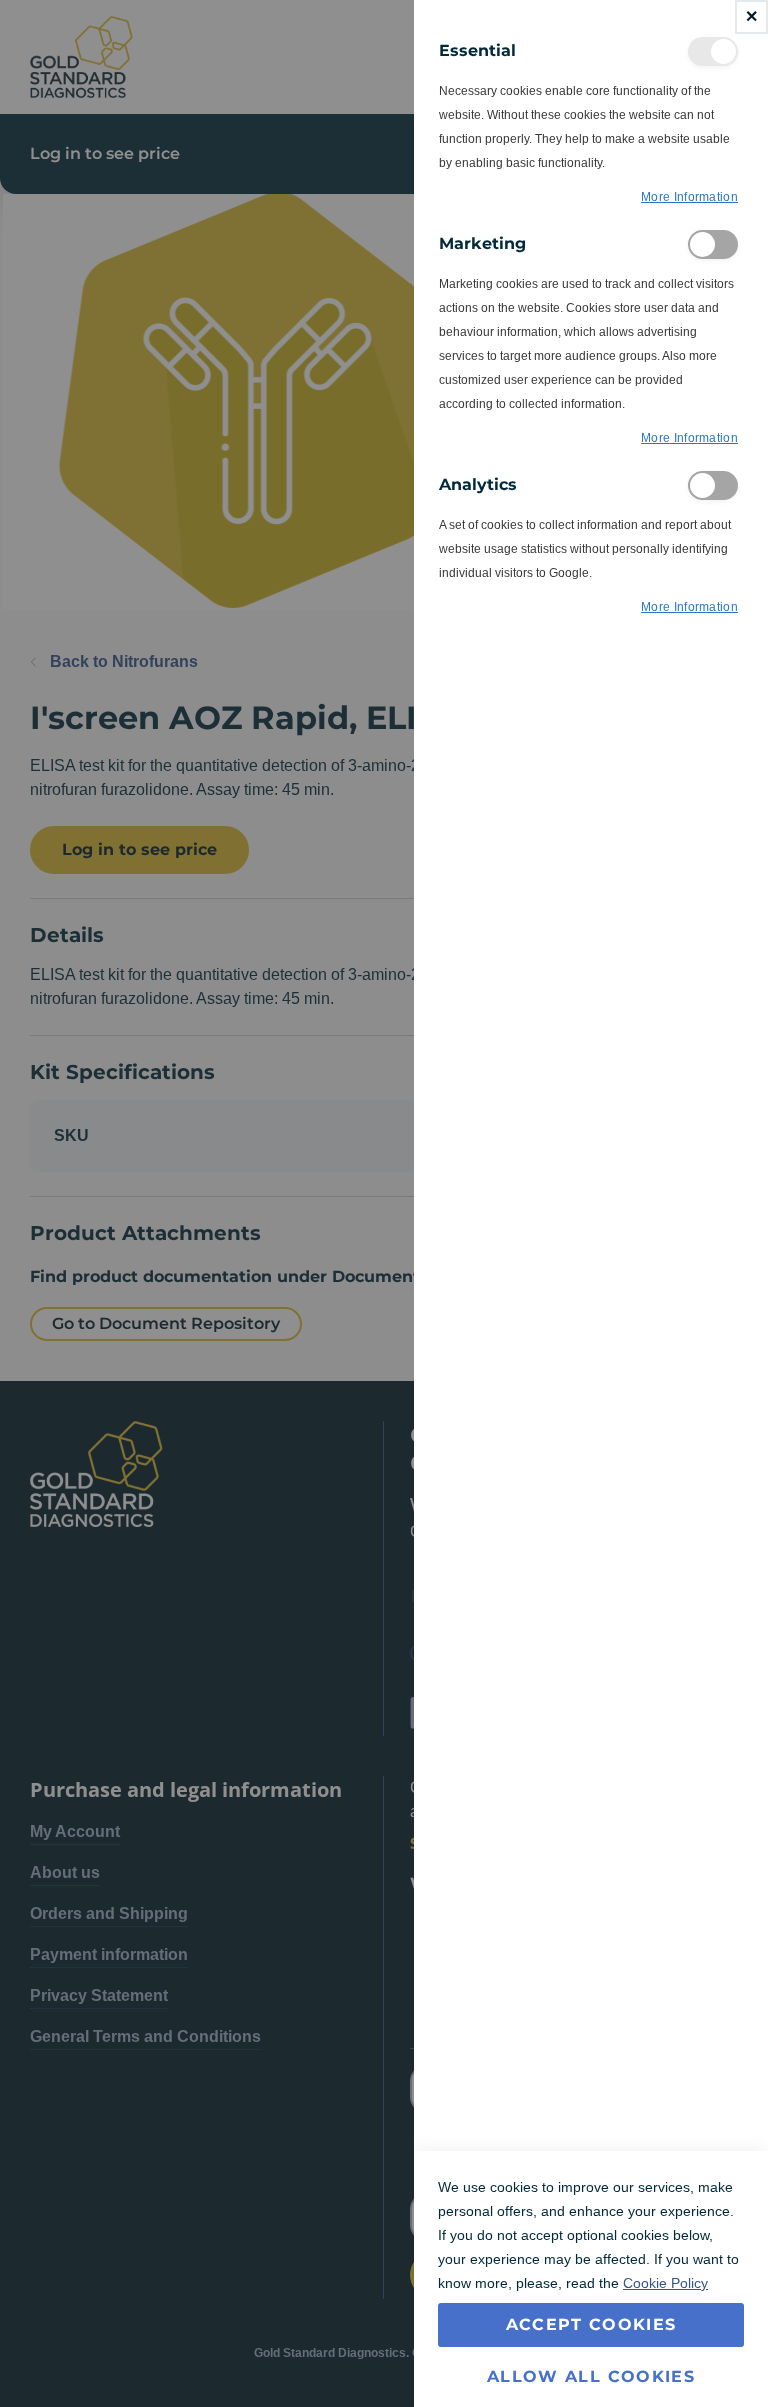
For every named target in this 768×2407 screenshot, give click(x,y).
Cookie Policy (665, 2283)
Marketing (713, 244)
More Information (689, 197)
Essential (713, 51)
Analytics (713, 485)
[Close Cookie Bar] (751, 17)
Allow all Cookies (591, 2376)
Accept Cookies (591, 2324)
